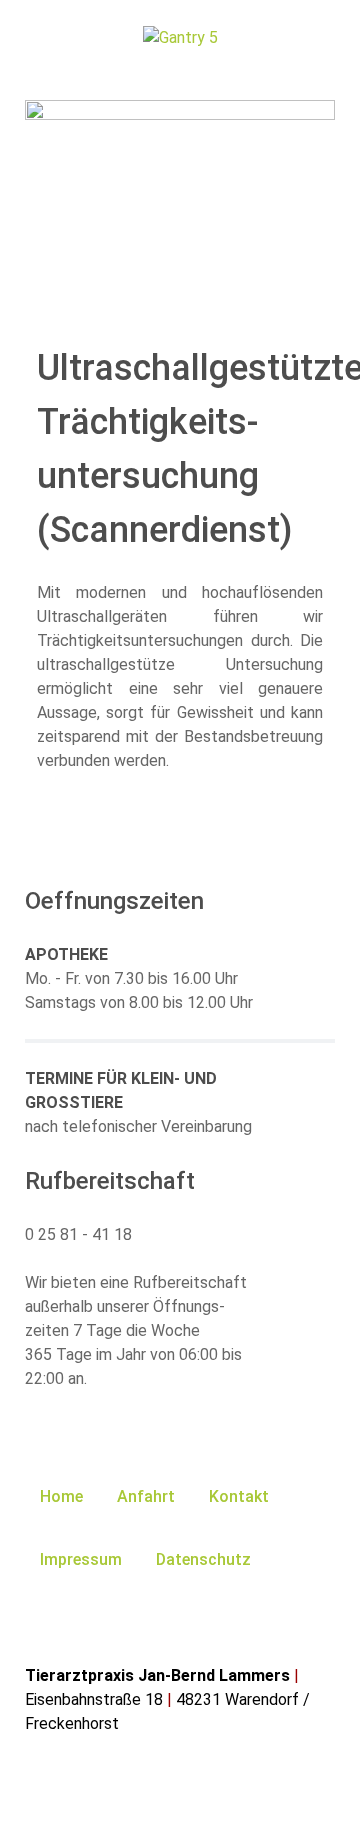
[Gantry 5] (180, 37)
